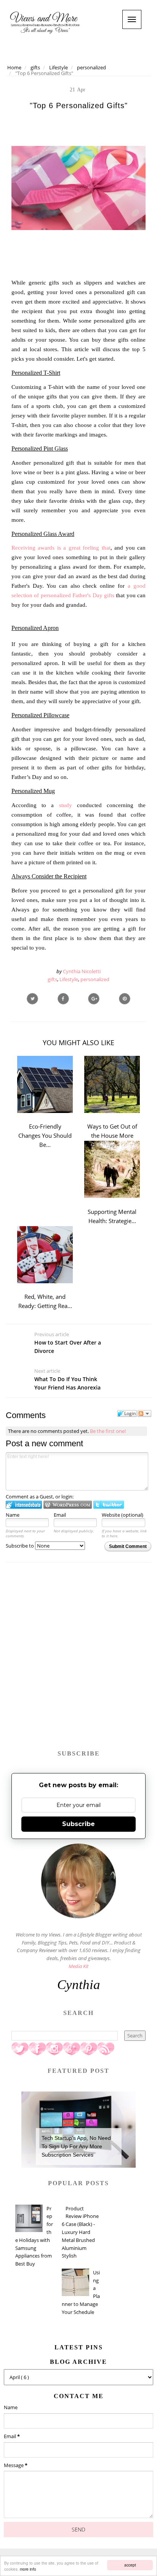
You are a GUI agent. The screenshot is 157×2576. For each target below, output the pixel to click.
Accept (130, 2565)
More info (28, 2569)
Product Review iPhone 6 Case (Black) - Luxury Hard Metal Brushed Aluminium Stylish (80, 2232)
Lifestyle (69, 979)
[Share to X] (32, 999)
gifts (52, 979)
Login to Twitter (109, 1505)
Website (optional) (123, 1515)
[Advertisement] (78, 1660)
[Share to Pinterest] (125, 999)
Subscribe (78, 1824)
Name (13, 1515)
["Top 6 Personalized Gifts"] (94, 999)
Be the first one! (108, 1431)
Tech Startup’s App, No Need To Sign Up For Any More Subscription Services (76, 2147)
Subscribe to (20, 1546)
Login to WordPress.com (68, 1505)
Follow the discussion (144, 1414)
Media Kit (78, 1966)
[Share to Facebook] (63, 999)
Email (60, 1515)
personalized (95, 979)
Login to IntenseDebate (24, 1505)
